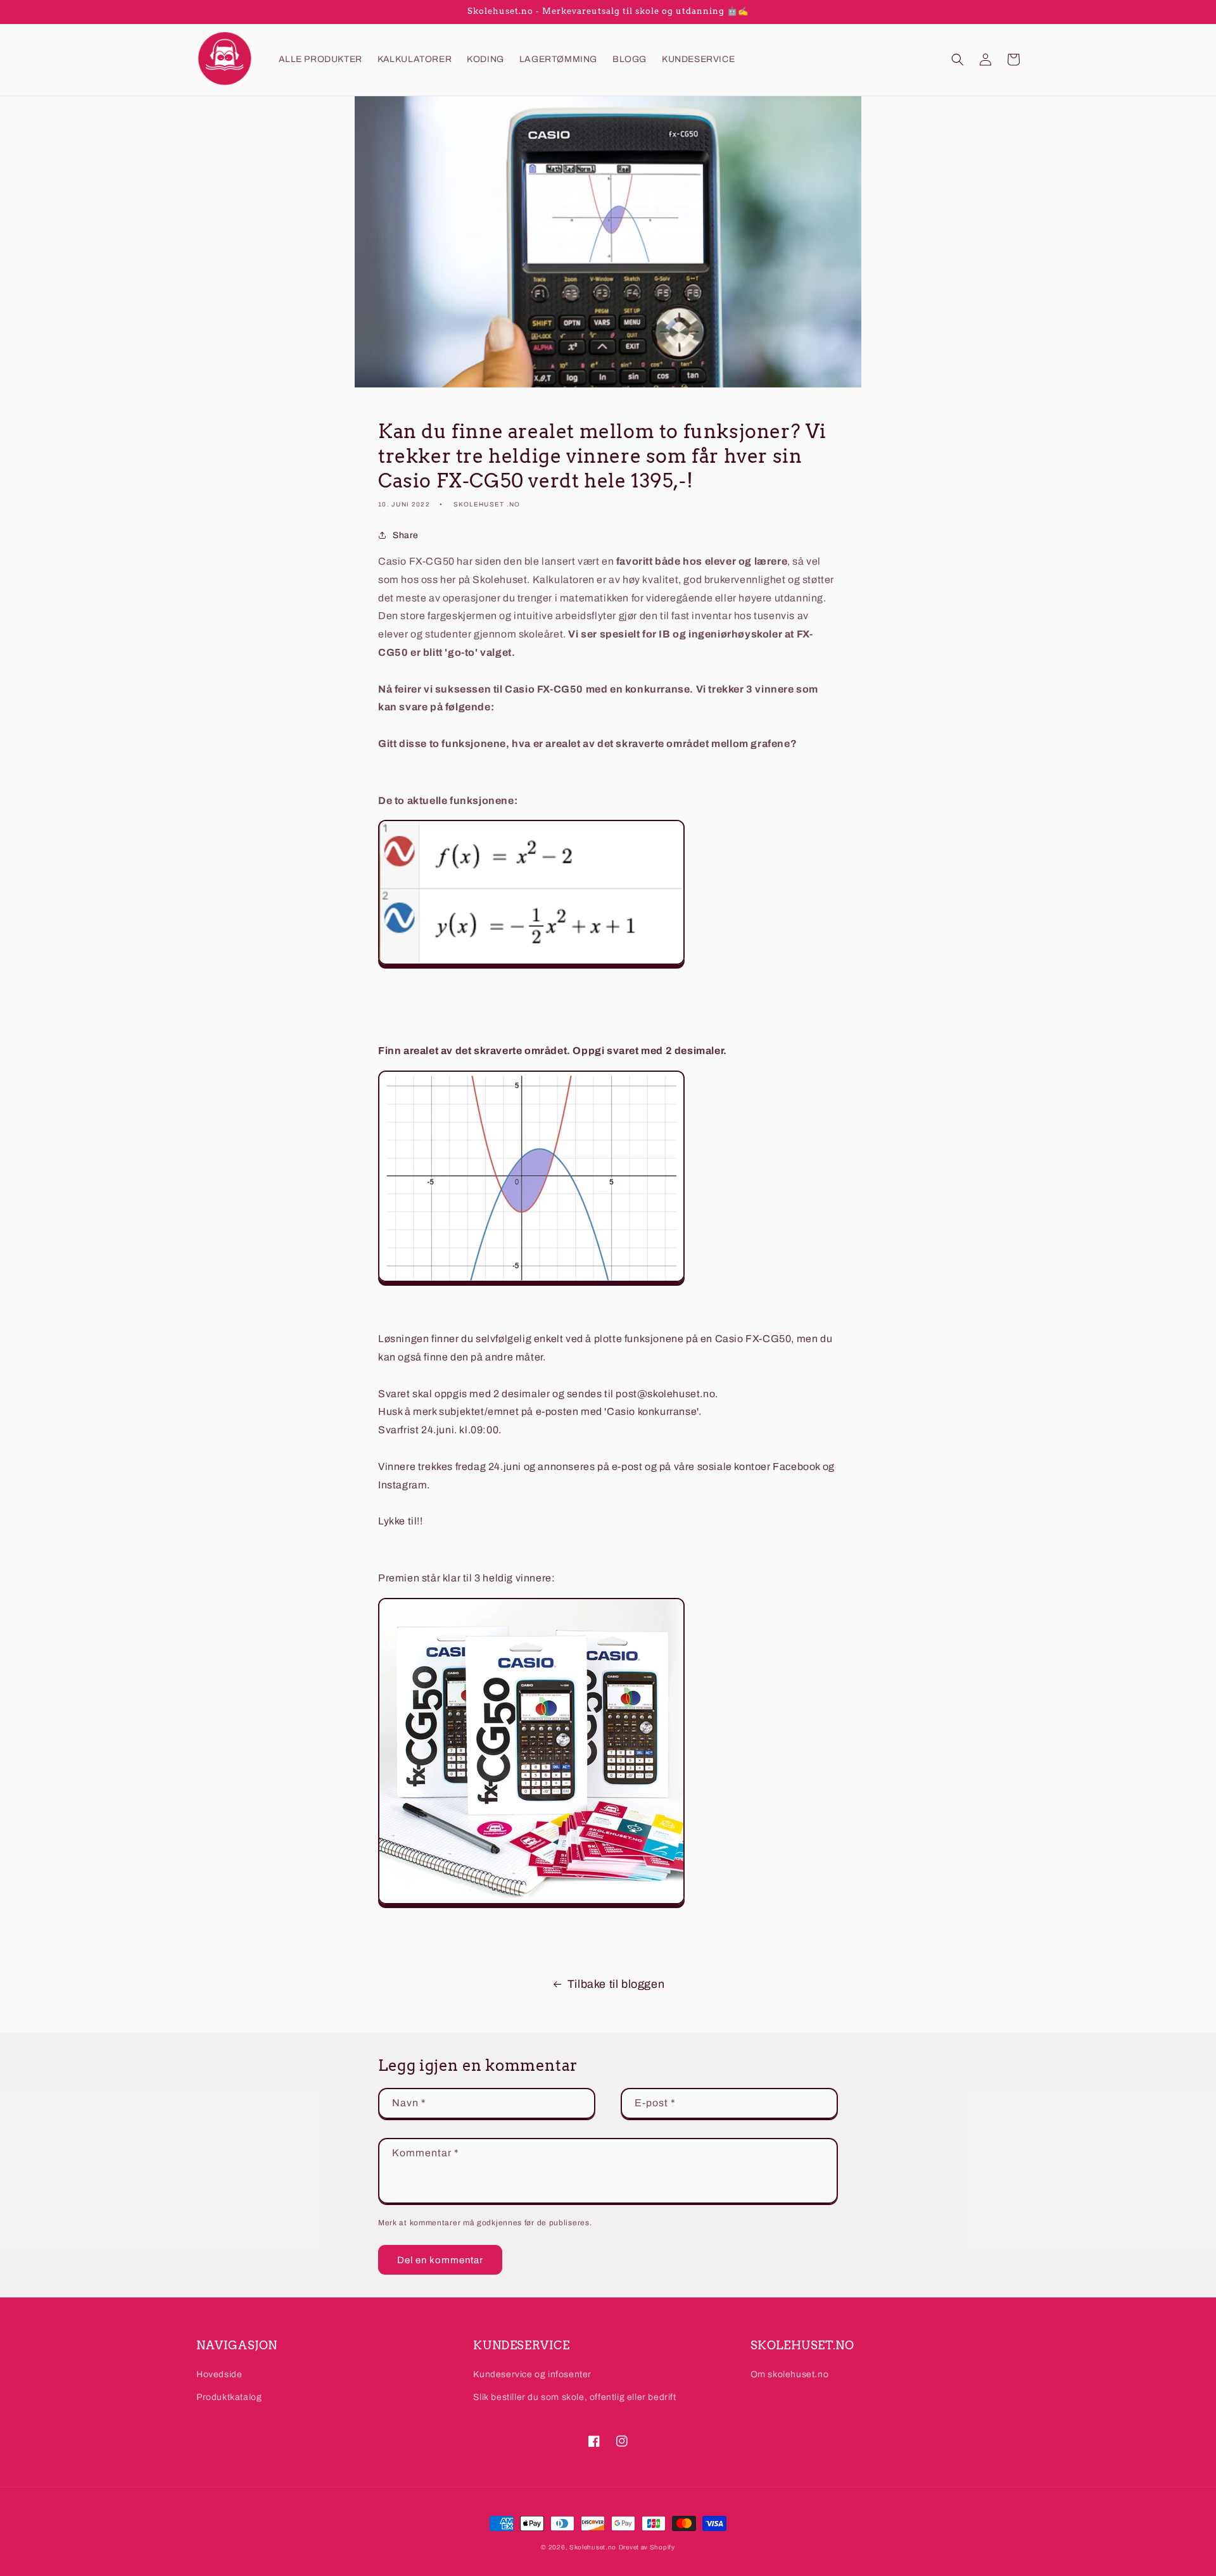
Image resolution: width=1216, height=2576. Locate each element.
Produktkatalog (229, 2397)
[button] (958, 60)
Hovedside (219, 2374)
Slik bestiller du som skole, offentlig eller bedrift (574, 2397)
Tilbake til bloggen (616, 1984)
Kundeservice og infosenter (532, 2374)
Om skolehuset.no (790, 2374)
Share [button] (406, 535)
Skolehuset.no (593, 2547)
